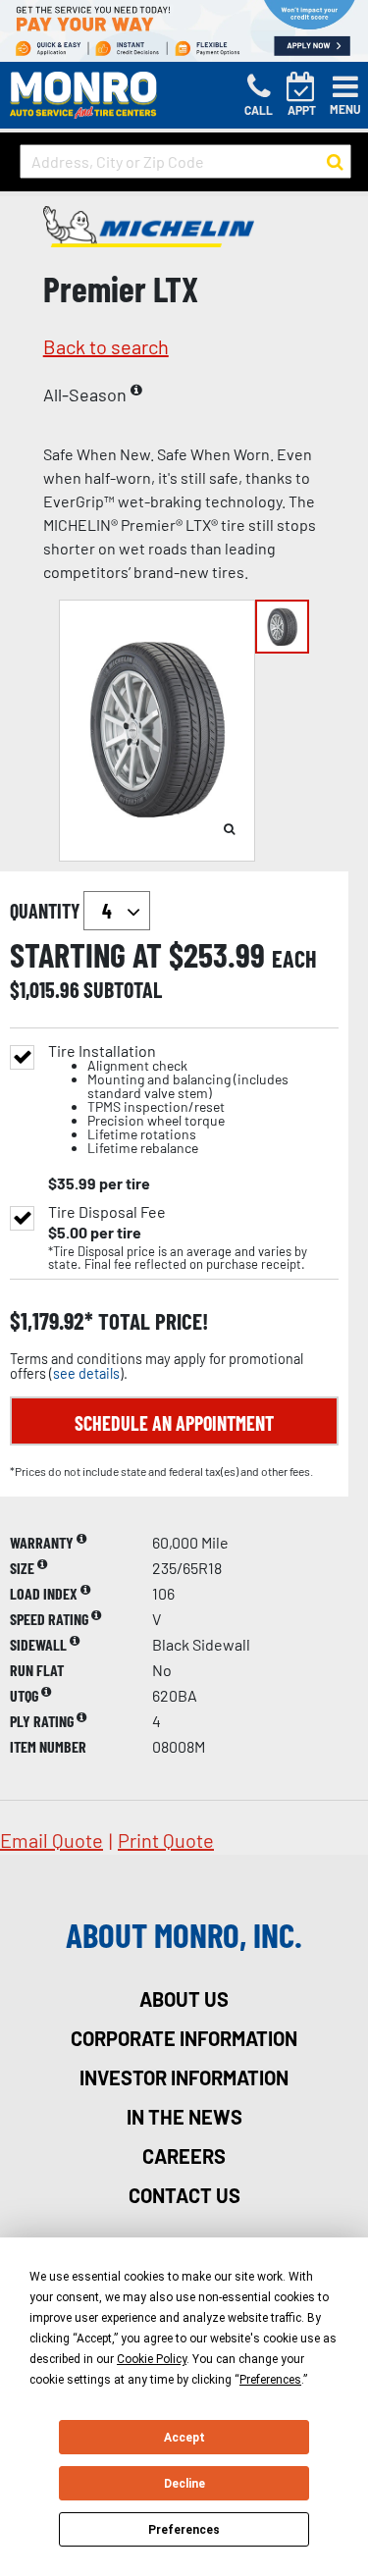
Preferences (184, 2530)
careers (184, 2156)
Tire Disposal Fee (107, 1212)
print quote (166, 1840)
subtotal (123, 989)
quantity (47, 911)
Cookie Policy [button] (152, 2359)
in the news (184, 2117)
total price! (151, 1321)
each (294, 959)
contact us (184, 2195)
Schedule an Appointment (174, 1423)
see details (86, 1373)
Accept (184, 2438)
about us (184, 1999)
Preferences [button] (270, 2380)
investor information (184, 2077)
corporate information (184, 2038)
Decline (184, 2484)
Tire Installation (168, 1100)
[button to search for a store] (335, 162)
